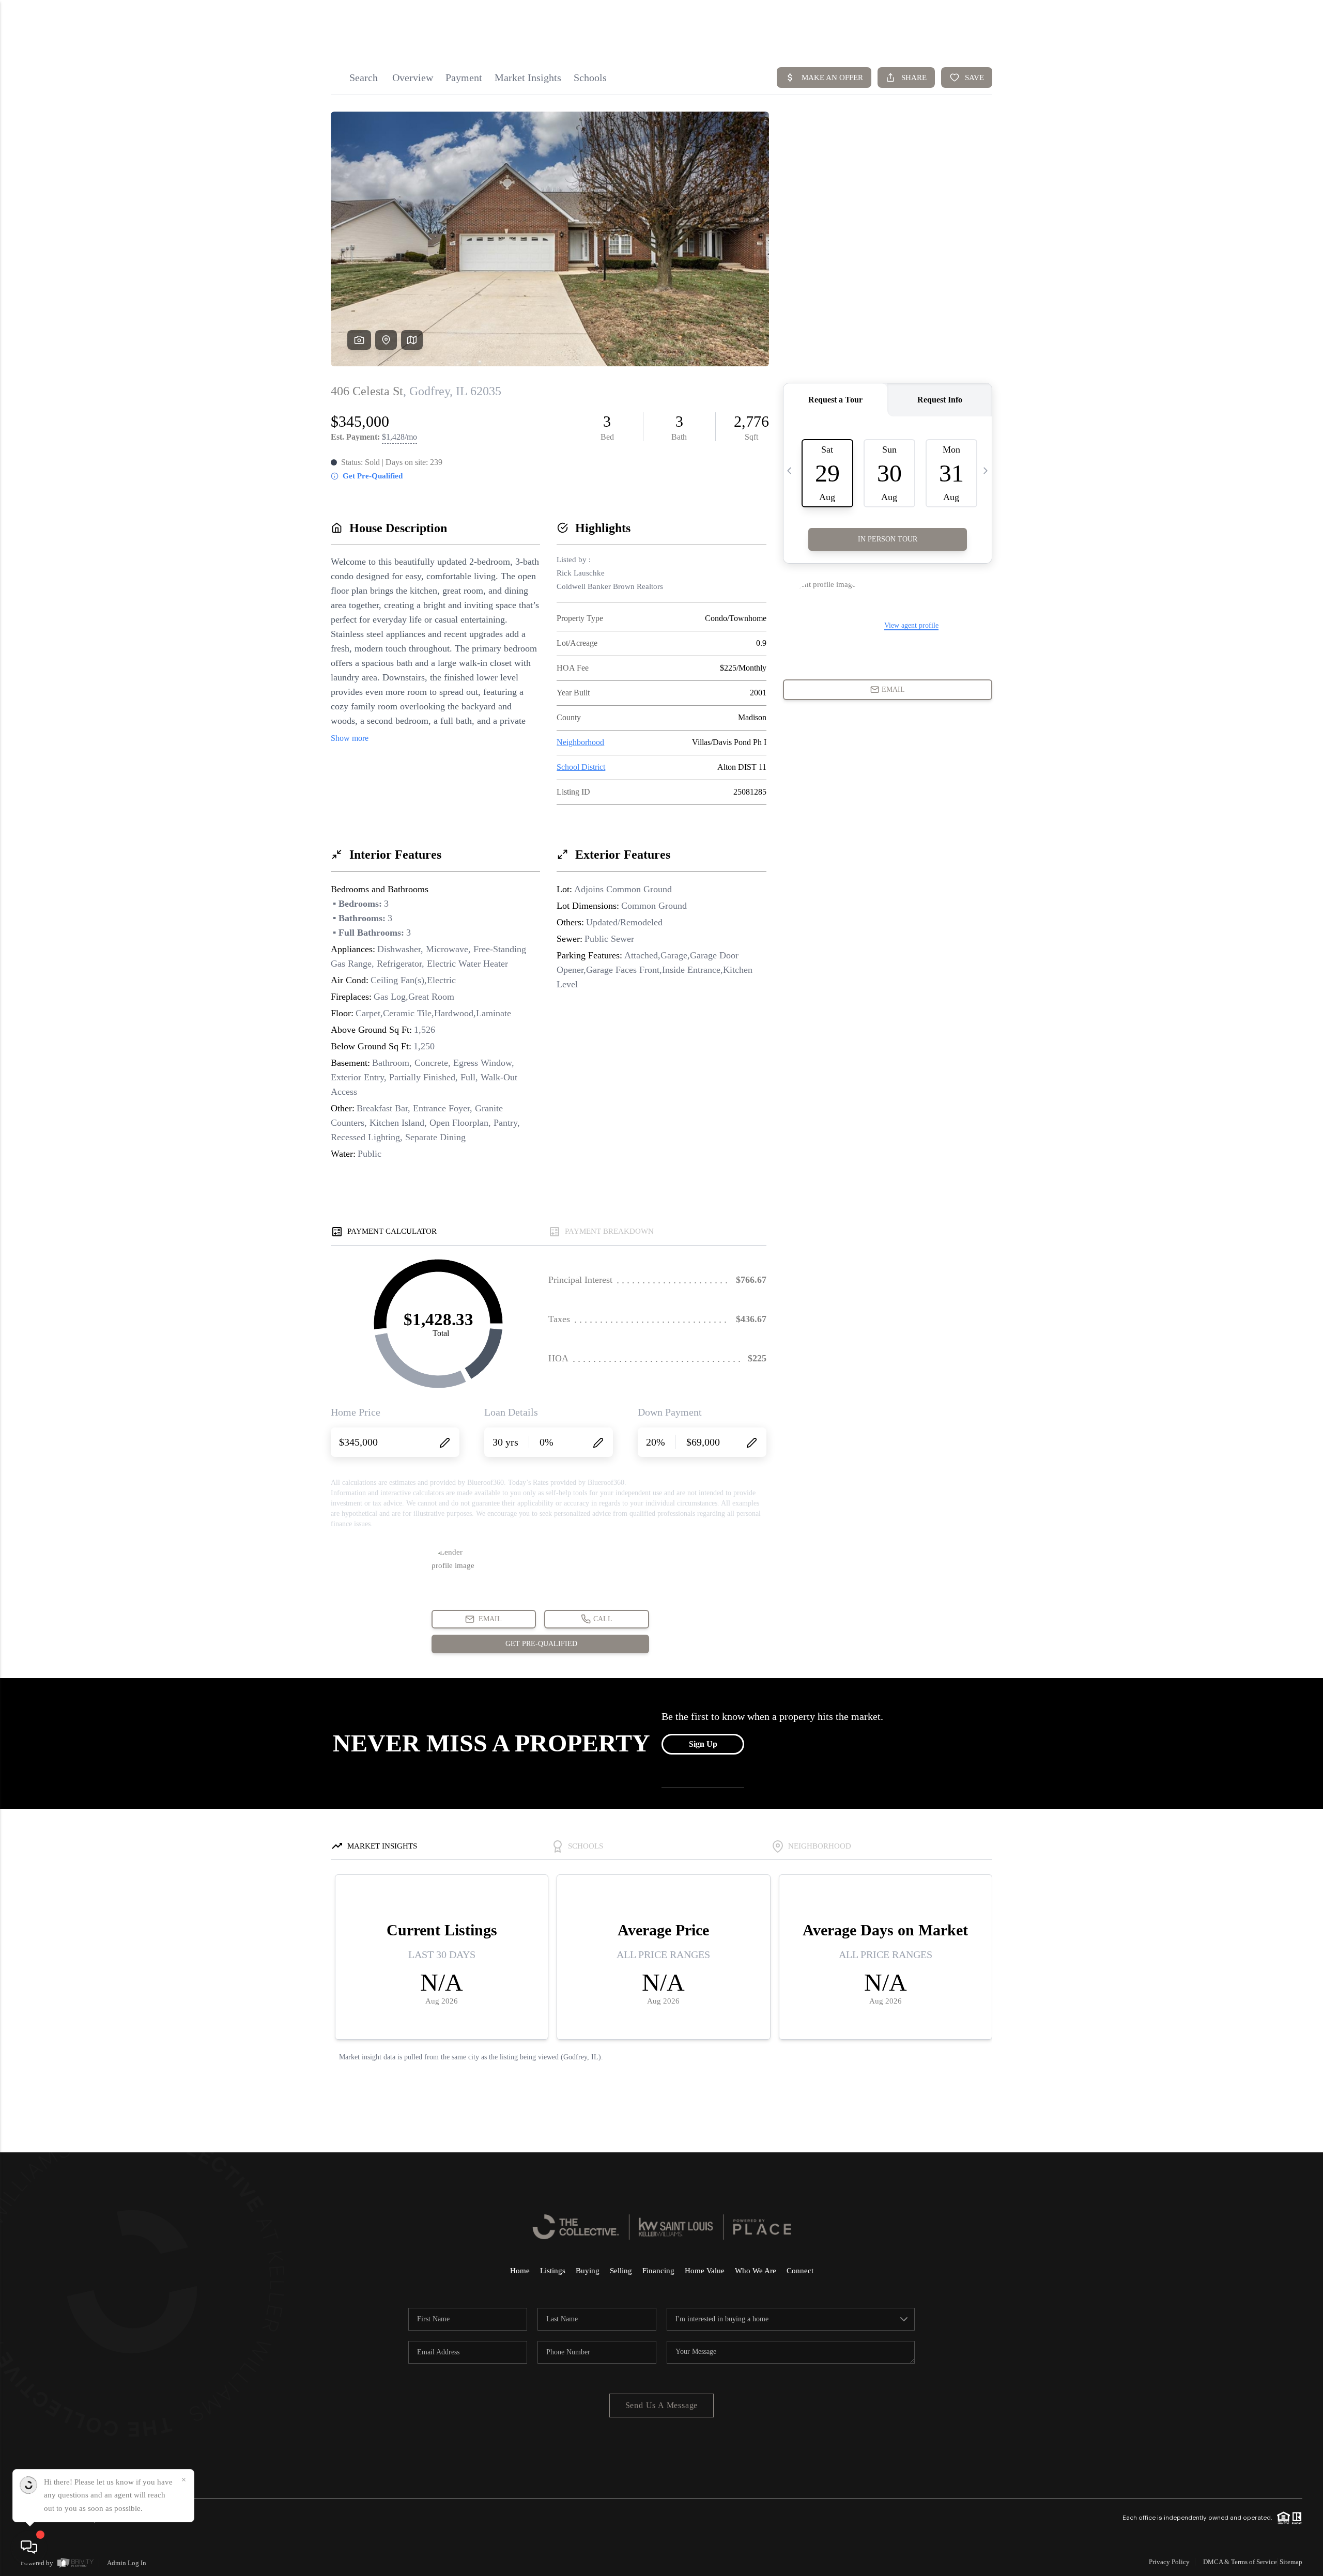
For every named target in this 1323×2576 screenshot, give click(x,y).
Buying (588, 2271)
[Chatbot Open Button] (29, 2547)
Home (520, 2271)
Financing (658, 2271)
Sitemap (1291, 2562)
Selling (621, 2271)
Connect (800, 2271)
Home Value (705, 2271)
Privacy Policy (1169, 2562)
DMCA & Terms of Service (1240, 2562)
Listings (553, 2271)
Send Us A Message (662, 2405)
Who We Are (756, 2271)
